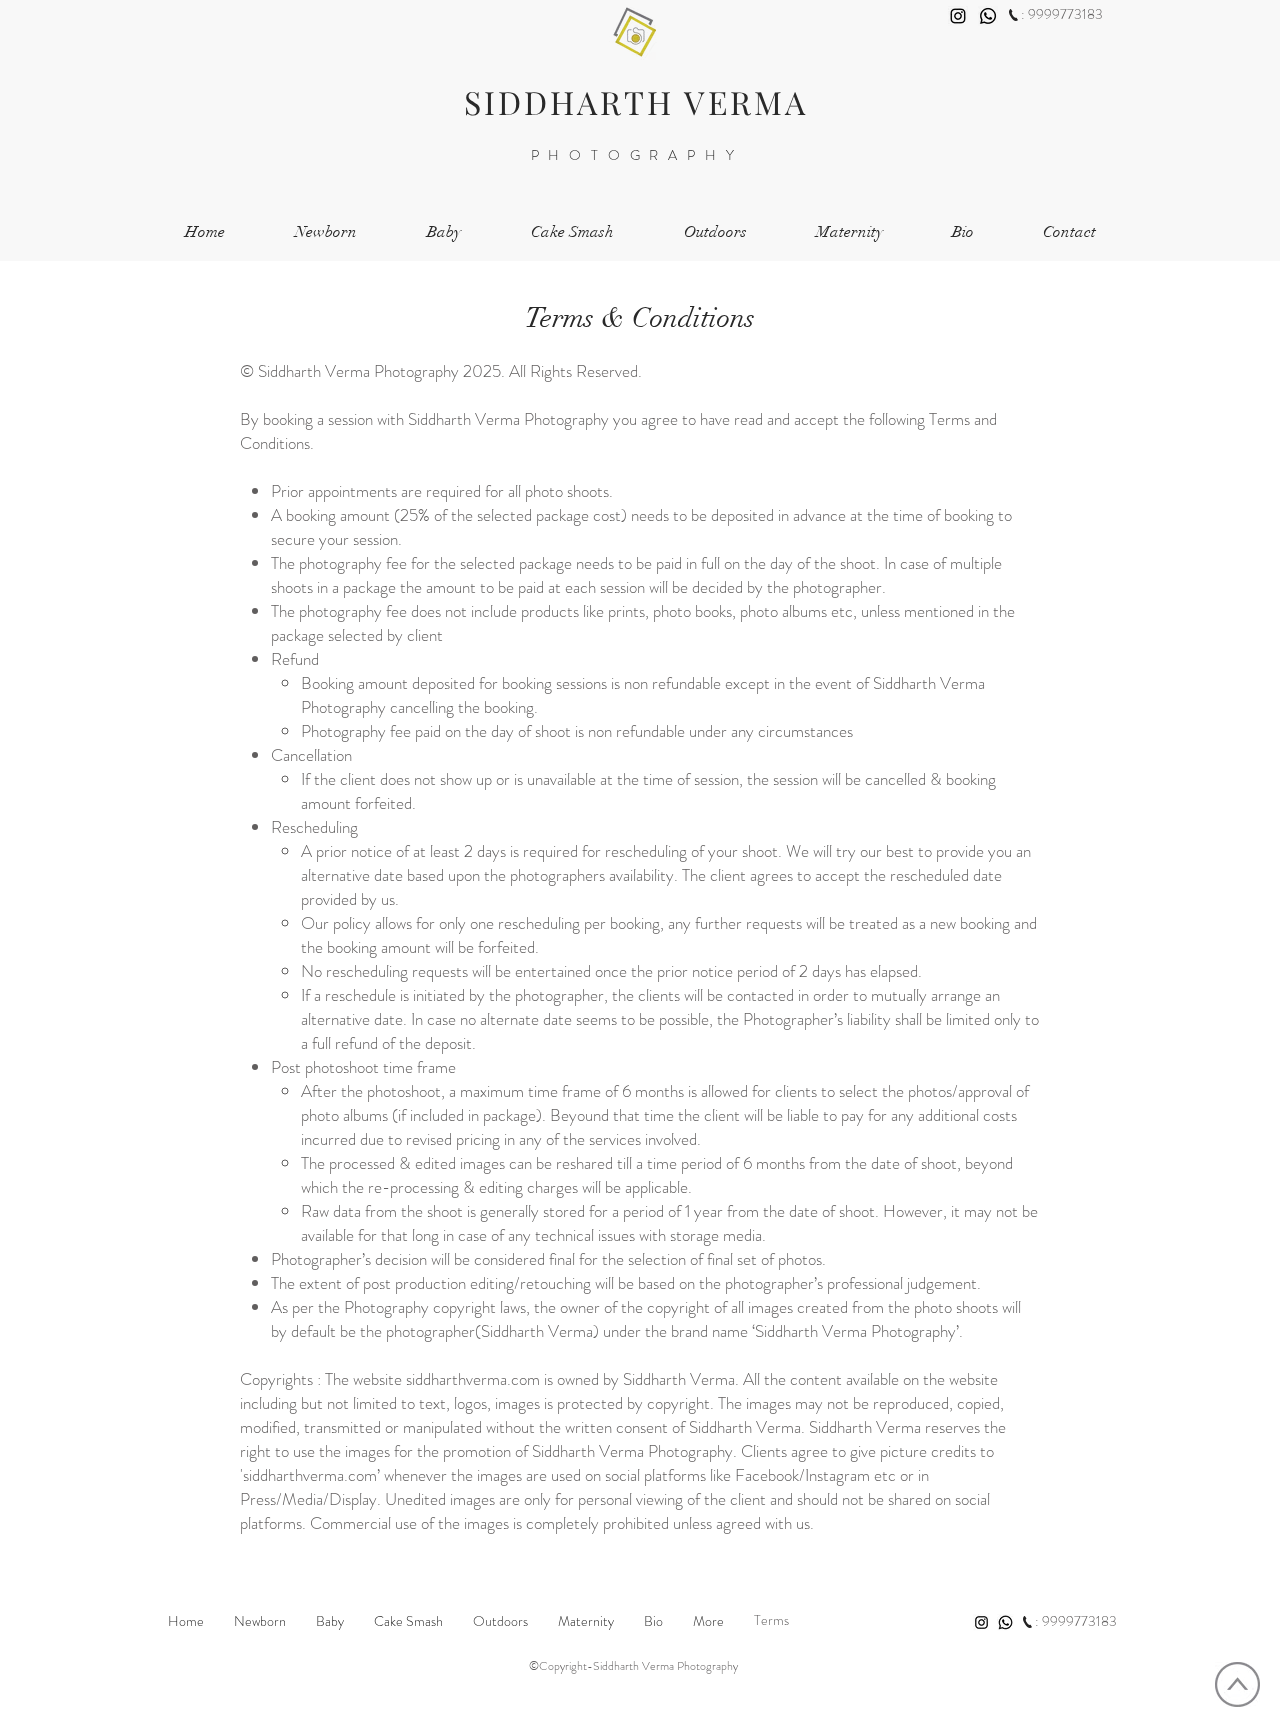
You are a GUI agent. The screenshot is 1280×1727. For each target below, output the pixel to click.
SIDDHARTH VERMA (636, 101)
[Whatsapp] (988, 16)
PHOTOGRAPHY (637, 155)
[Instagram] (958, 16)
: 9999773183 (1062, 14)
